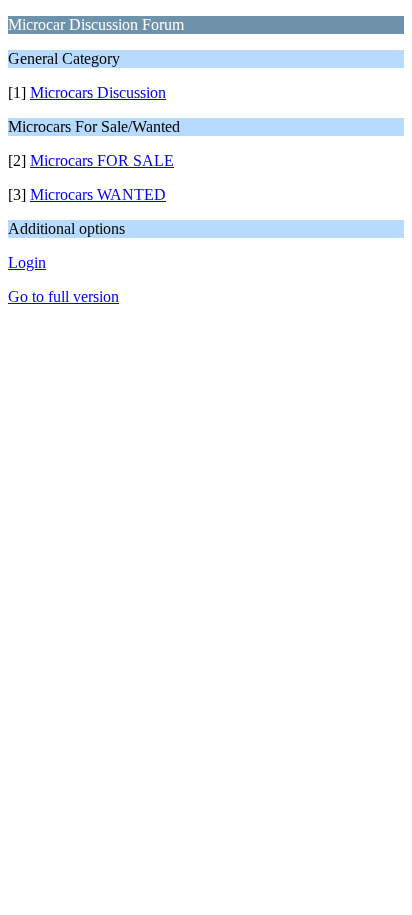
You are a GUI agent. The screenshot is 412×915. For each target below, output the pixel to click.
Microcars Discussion (98, 92)
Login (27, 262)
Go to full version (63, 296)
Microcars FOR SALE (102, 160)
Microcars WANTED (98, 194)
